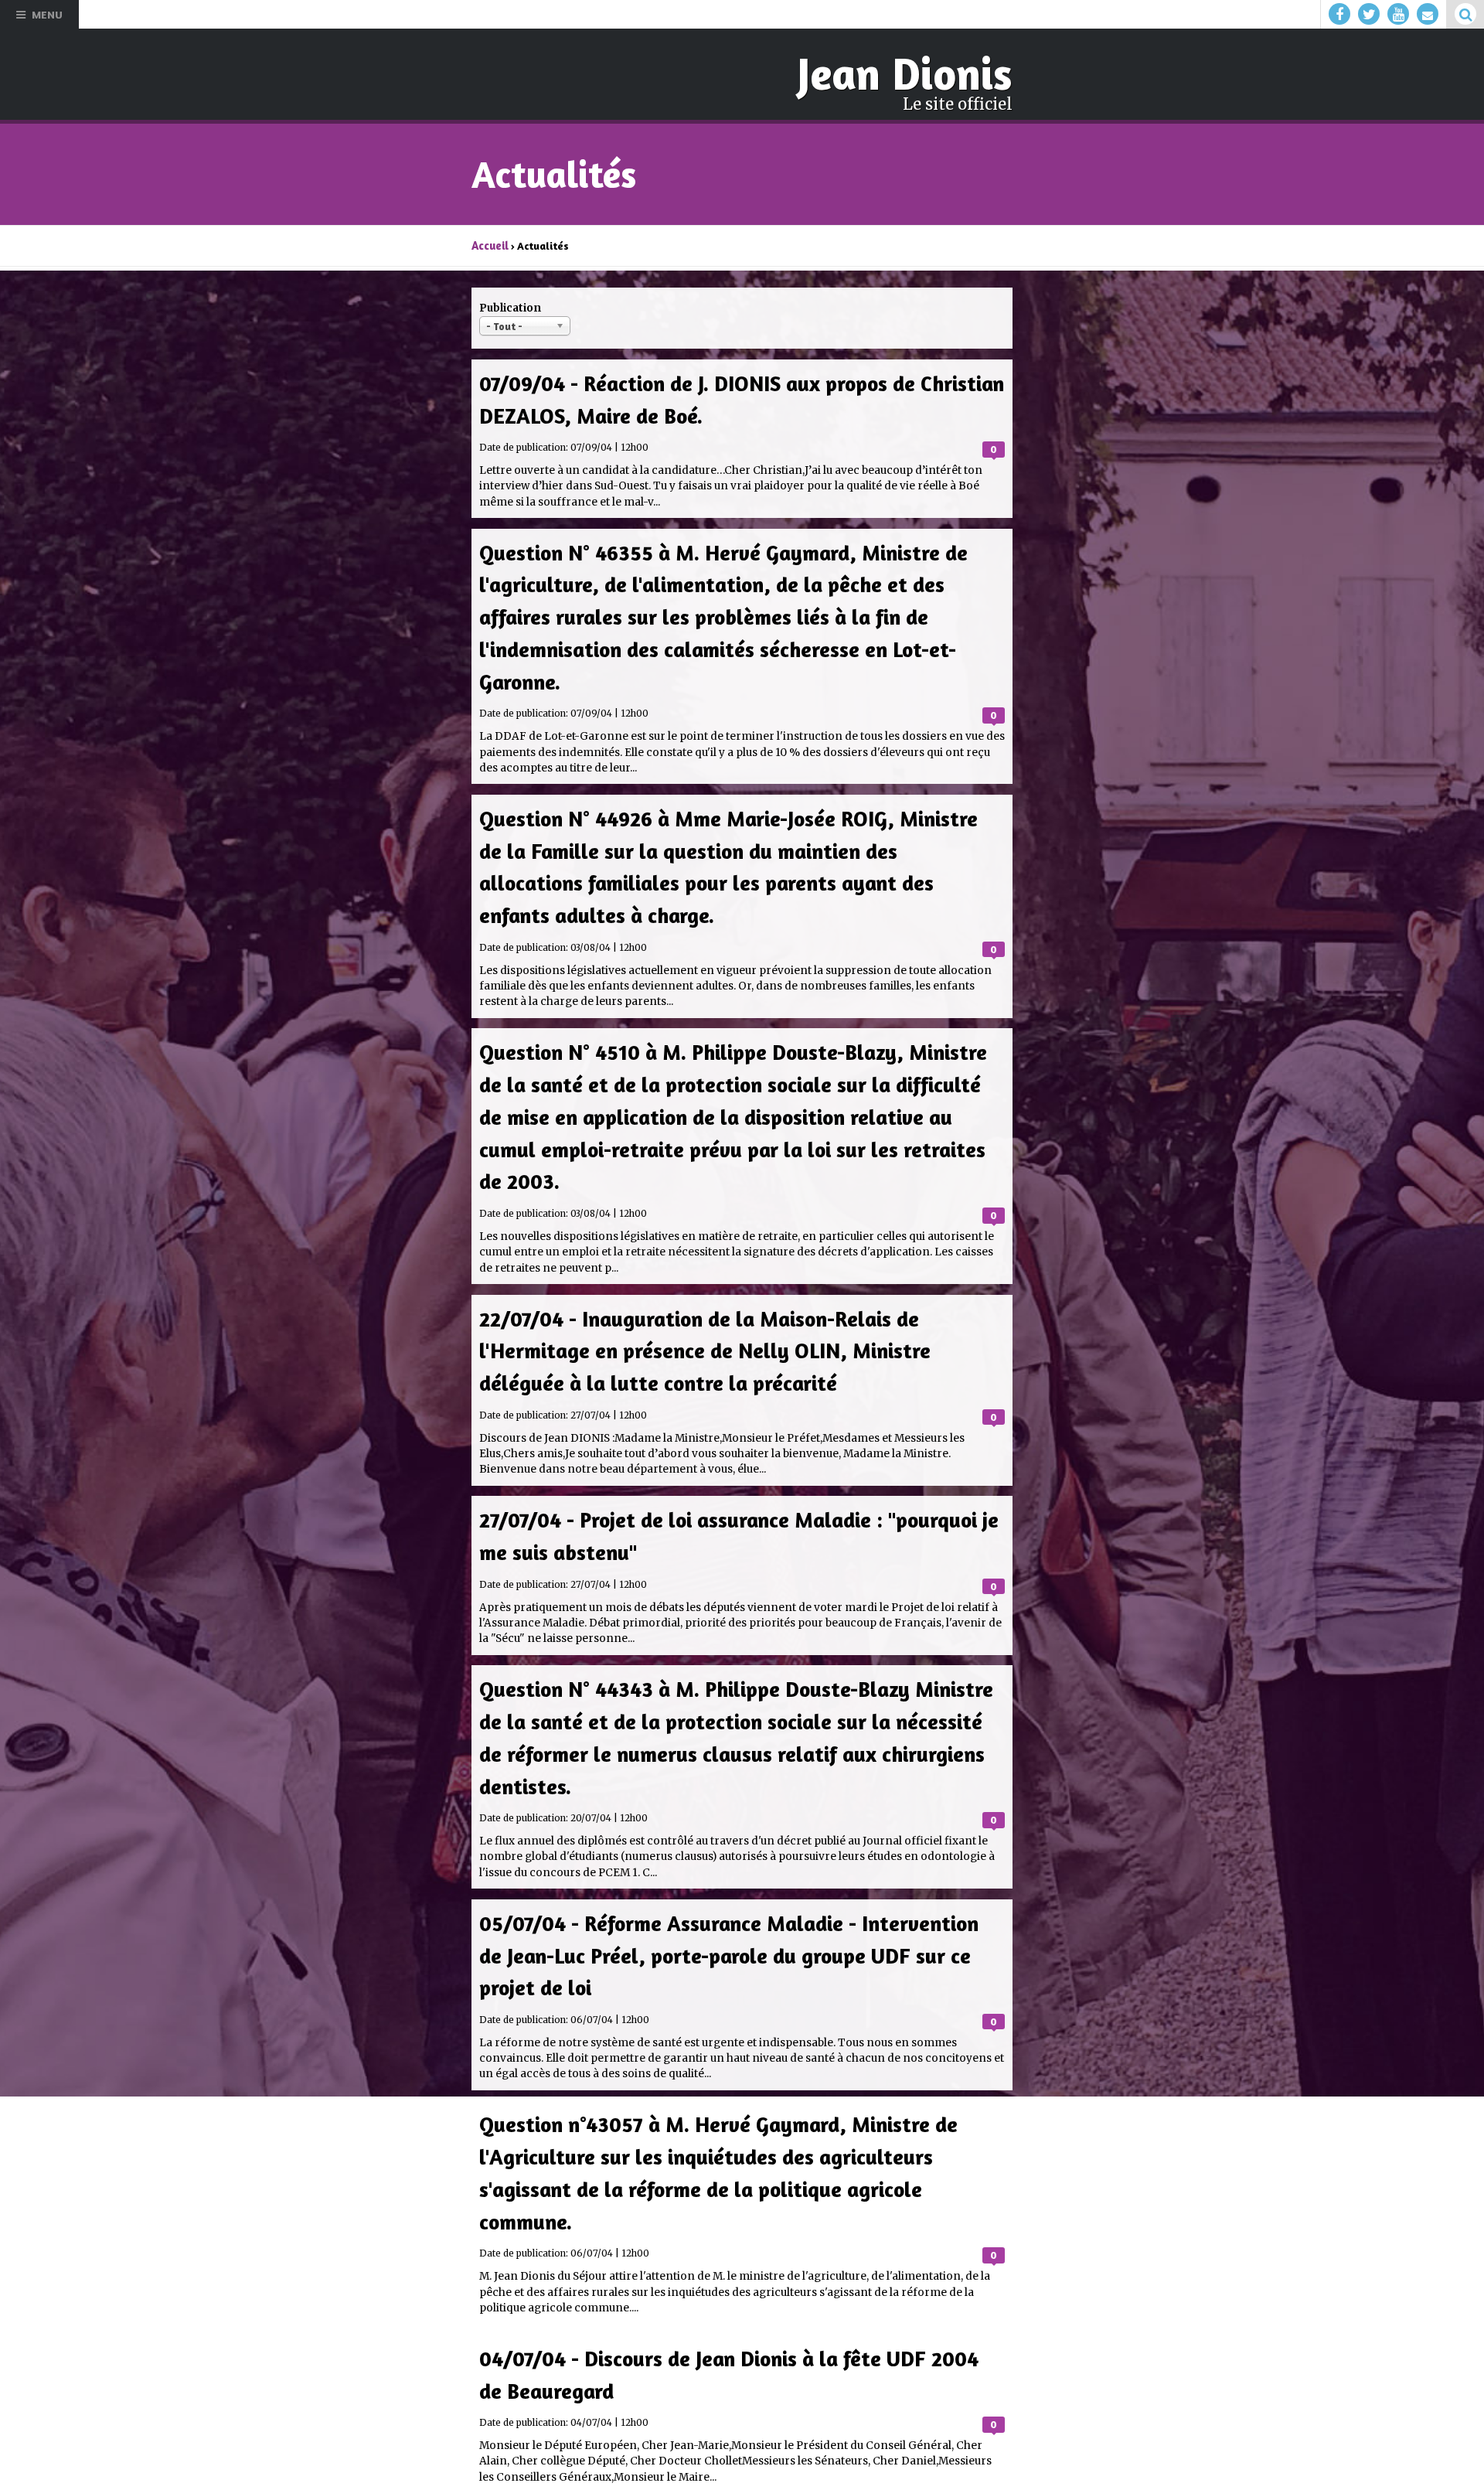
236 (811, 2353)
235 (777, 2353)
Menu (47, 14)
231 (640, 2353)
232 (674, 2353)
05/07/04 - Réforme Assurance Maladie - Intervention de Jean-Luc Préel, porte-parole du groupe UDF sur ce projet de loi (732, 1830)
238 (879, 2353)
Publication (510, 305)
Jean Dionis (911, 73)
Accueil (489, 243)
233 (708, 2353)
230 (606, 2353)
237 (845, 2353)
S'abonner (514, 2459)
